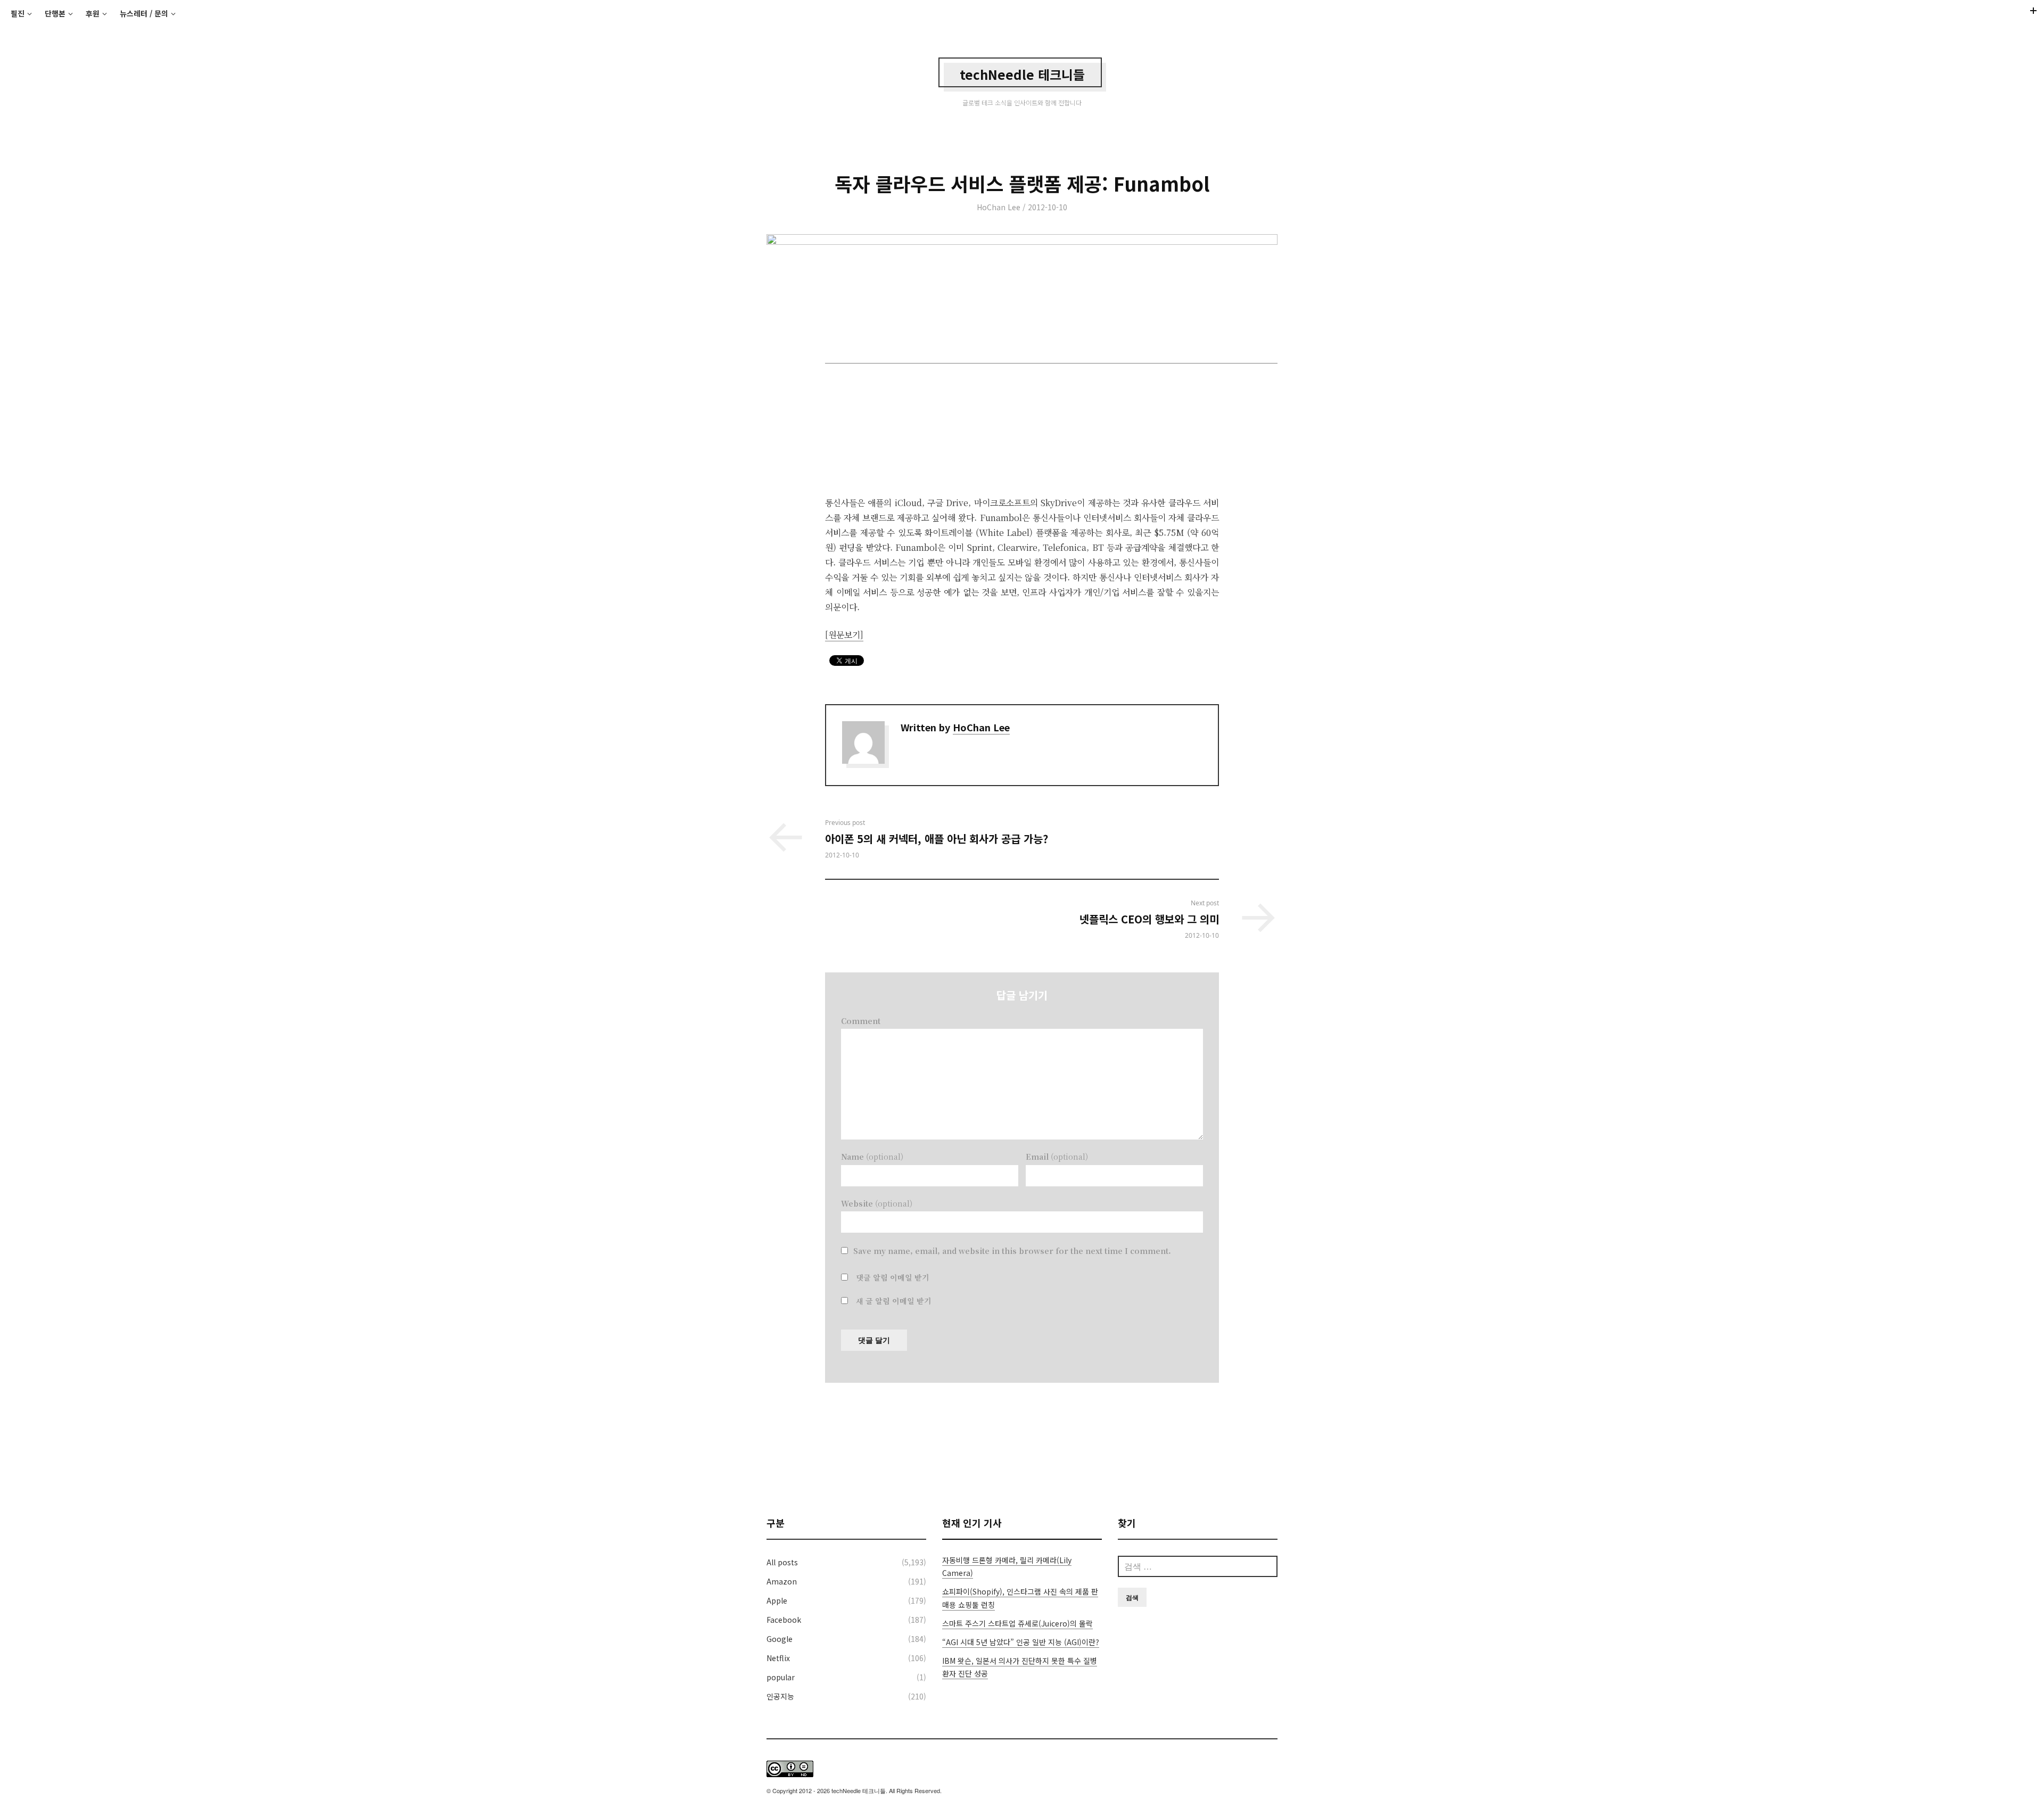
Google (780, 1639)
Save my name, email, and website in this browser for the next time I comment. (1012, 1251)
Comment (861, 1021)
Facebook (784, 1620)
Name (872, 1157)
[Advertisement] (1022, 1449)
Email (1057, 1157)
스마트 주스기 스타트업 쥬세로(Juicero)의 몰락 (1017, 1623)
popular (781, 1677)
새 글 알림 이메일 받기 (894, 1301)
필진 (18, 13)
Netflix (778, 1658)
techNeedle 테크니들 (1022, 74)
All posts (782, 1562)
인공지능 (780, 1696)
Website (877, 1203)
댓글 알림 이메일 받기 (893, 1277)
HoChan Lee (999, 207)
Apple (777, 1600)
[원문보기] (844, 635)
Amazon (782, 1581)
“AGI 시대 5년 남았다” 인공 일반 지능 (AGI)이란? (1021, 1642)
